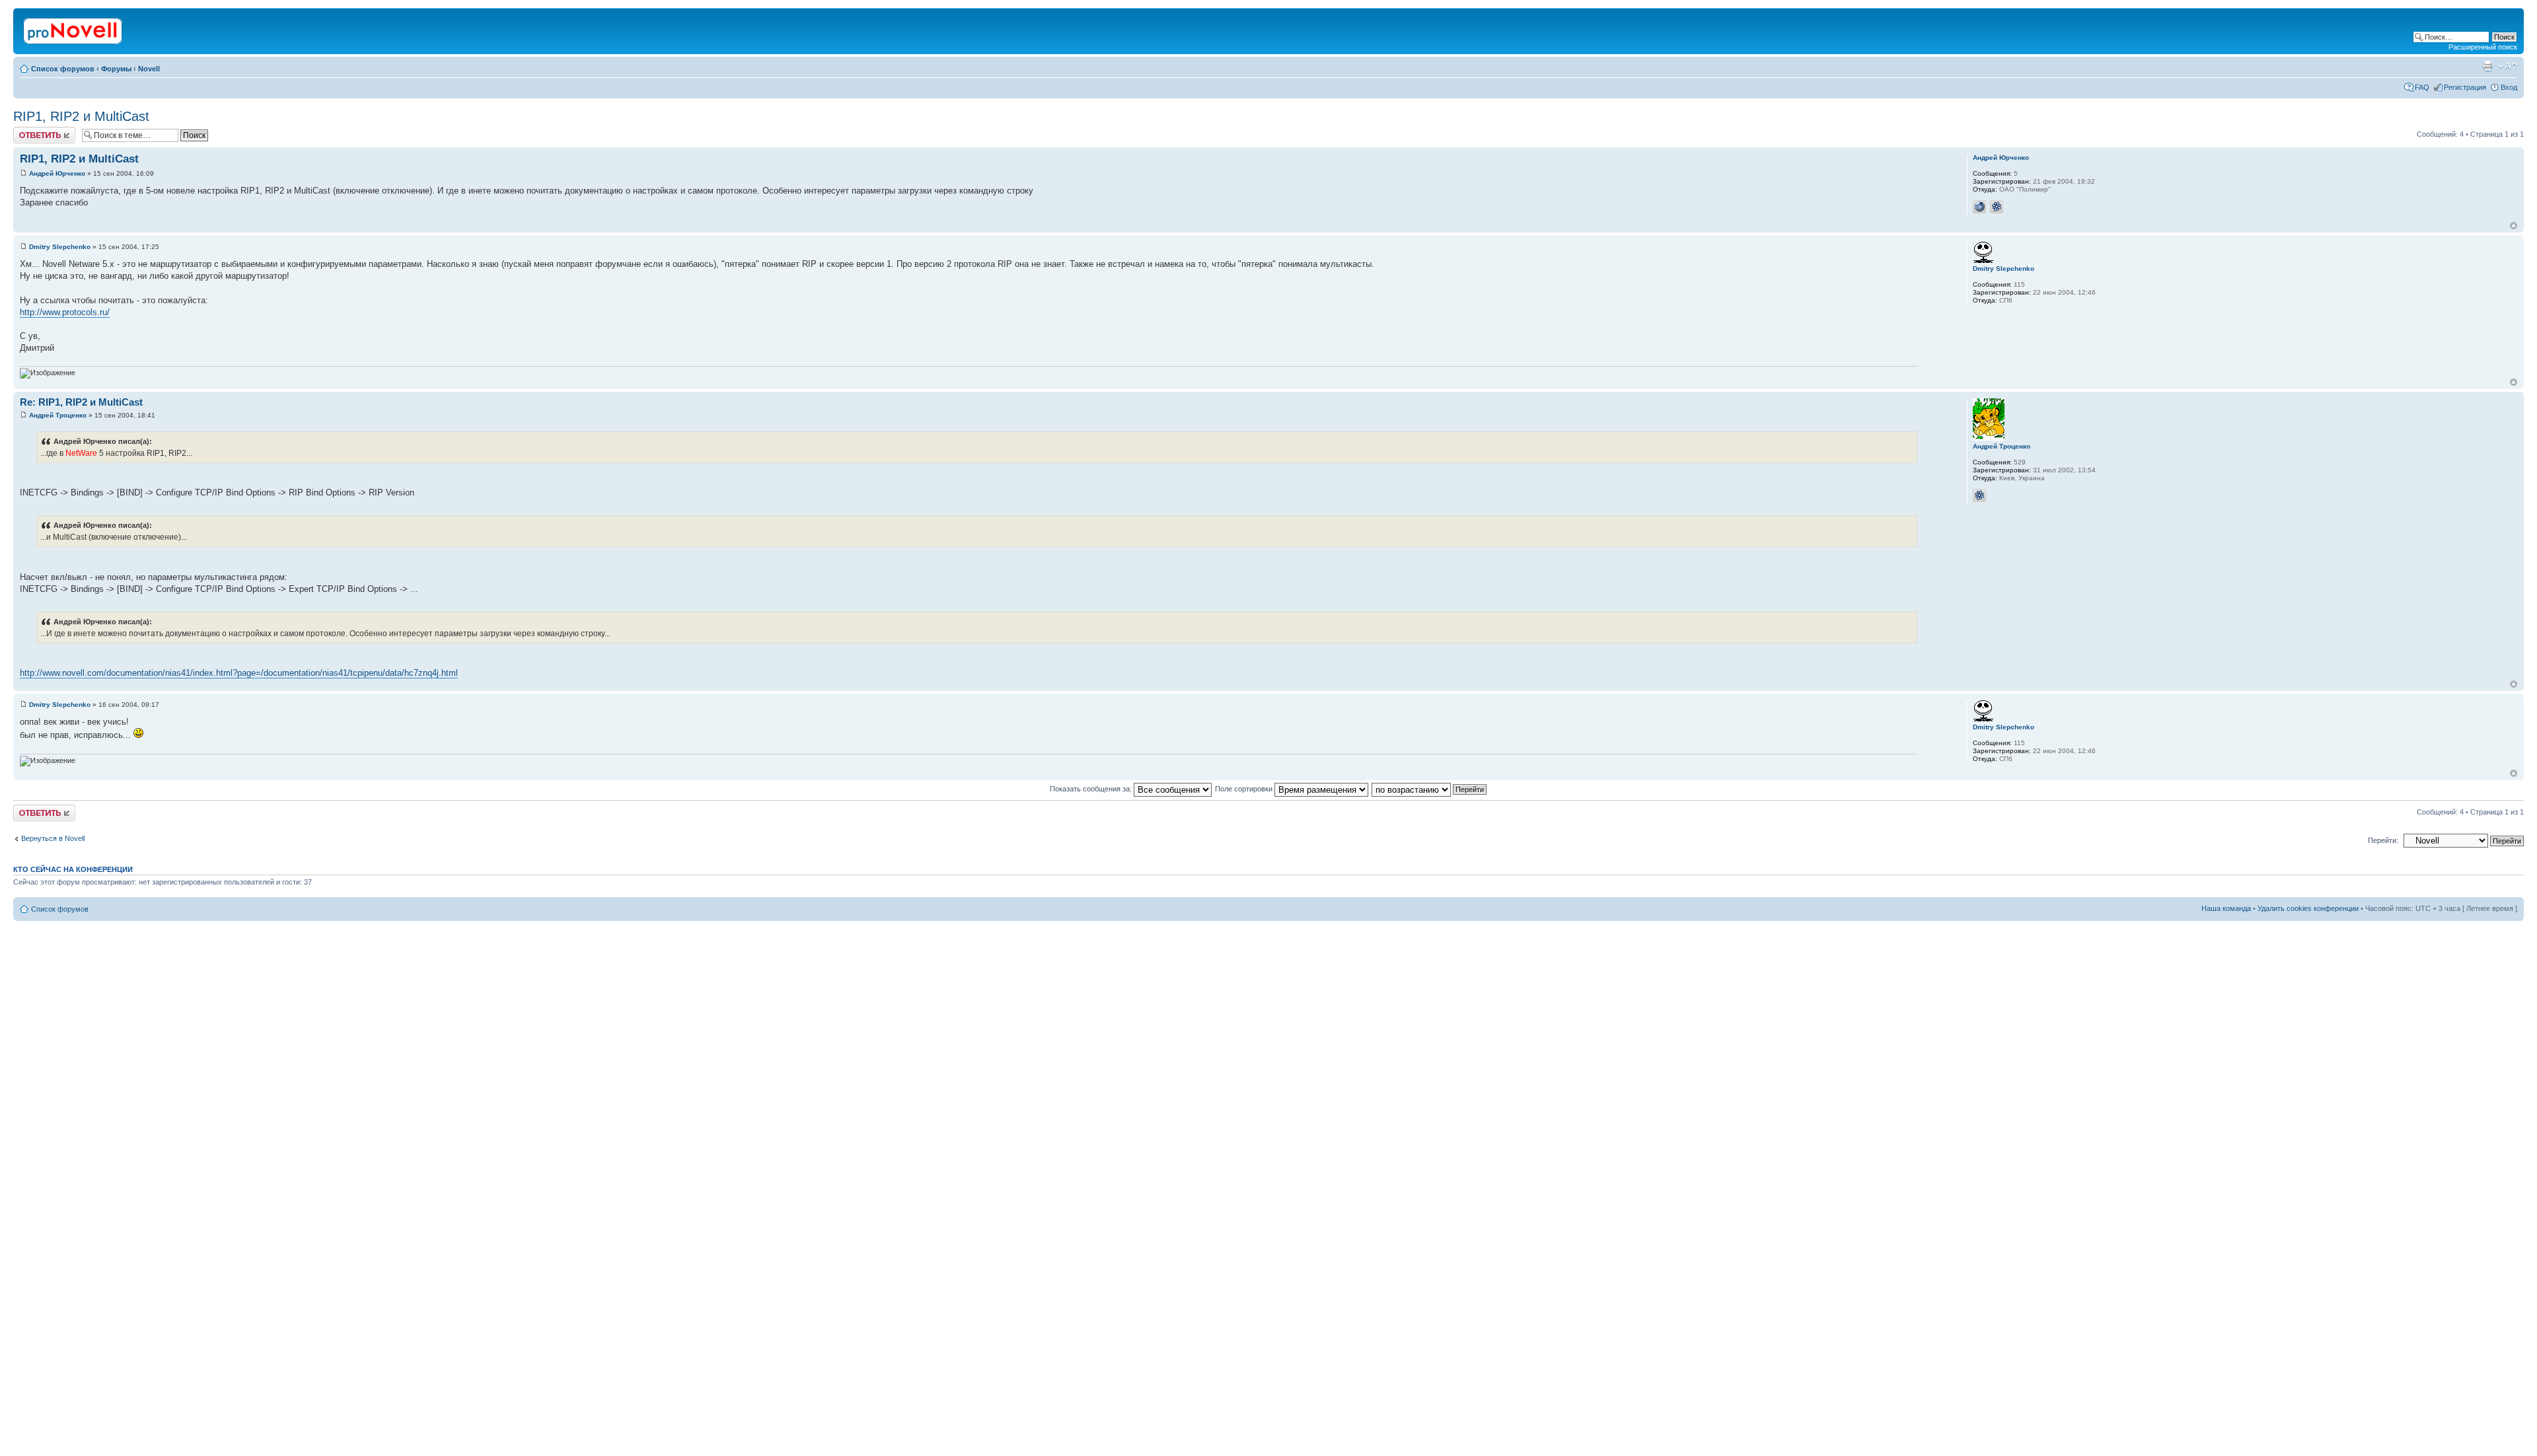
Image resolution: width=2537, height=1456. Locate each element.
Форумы (116, 69)
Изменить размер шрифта (2508, 66)
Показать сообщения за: (1092, 789)
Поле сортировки (1245, 789)
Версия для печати (2487, 66)
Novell (149, 69)
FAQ (2422, 87)
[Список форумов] (74, 28)
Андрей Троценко (58, 415)
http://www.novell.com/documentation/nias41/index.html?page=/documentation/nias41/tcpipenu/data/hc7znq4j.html (239, 673)
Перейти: (2383, 840)
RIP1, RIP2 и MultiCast (81, 116)
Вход (2509, 87)
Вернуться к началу (2514, 226)
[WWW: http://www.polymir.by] (1979, 207)
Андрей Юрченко (57, 173)
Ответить (29, 131)
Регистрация (2465, 87)
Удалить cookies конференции (2308, 908)
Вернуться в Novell (53, 838)
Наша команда (2226, 908)
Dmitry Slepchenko (60, 247)
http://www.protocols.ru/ (65, 312)
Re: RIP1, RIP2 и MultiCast (81, 402)
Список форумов (63, 69)
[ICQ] (1997, 207)
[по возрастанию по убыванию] (1430, 789)
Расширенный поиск (2483, 47)
